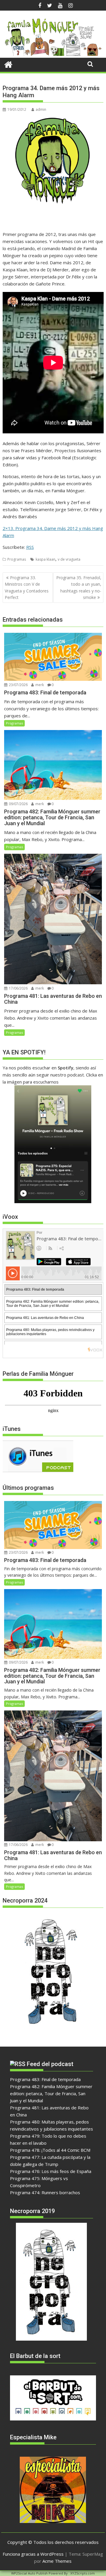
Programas (17, 559)
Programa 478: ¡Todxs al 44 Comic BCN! (50, 2150)
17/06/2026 (18, 988)
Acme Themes (57, 2561)
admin (41, 109)
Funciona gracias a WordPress (33, 2554)
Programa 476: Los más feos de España (51, 2171)
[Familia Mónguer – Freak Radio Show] (53, 54)
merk (39, 685)
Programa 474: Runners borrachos (45, 2192)
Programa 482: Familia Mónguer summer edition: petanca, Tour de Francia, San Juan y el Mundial (51, 2093)
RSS (30, 547)
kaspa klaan (45, 559)
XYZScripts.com (83, 2573)
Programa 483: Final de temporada (45, 2079)
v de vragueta (69, 559)
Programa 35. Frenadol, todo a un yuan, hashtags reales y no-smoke (79, 587)
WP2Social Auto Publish (29, 2573)
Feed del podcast (50, 2064)
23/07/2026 (18, 685)
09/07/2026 (18, 804)
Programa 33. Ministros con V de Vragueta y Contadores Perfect (27, 587)
